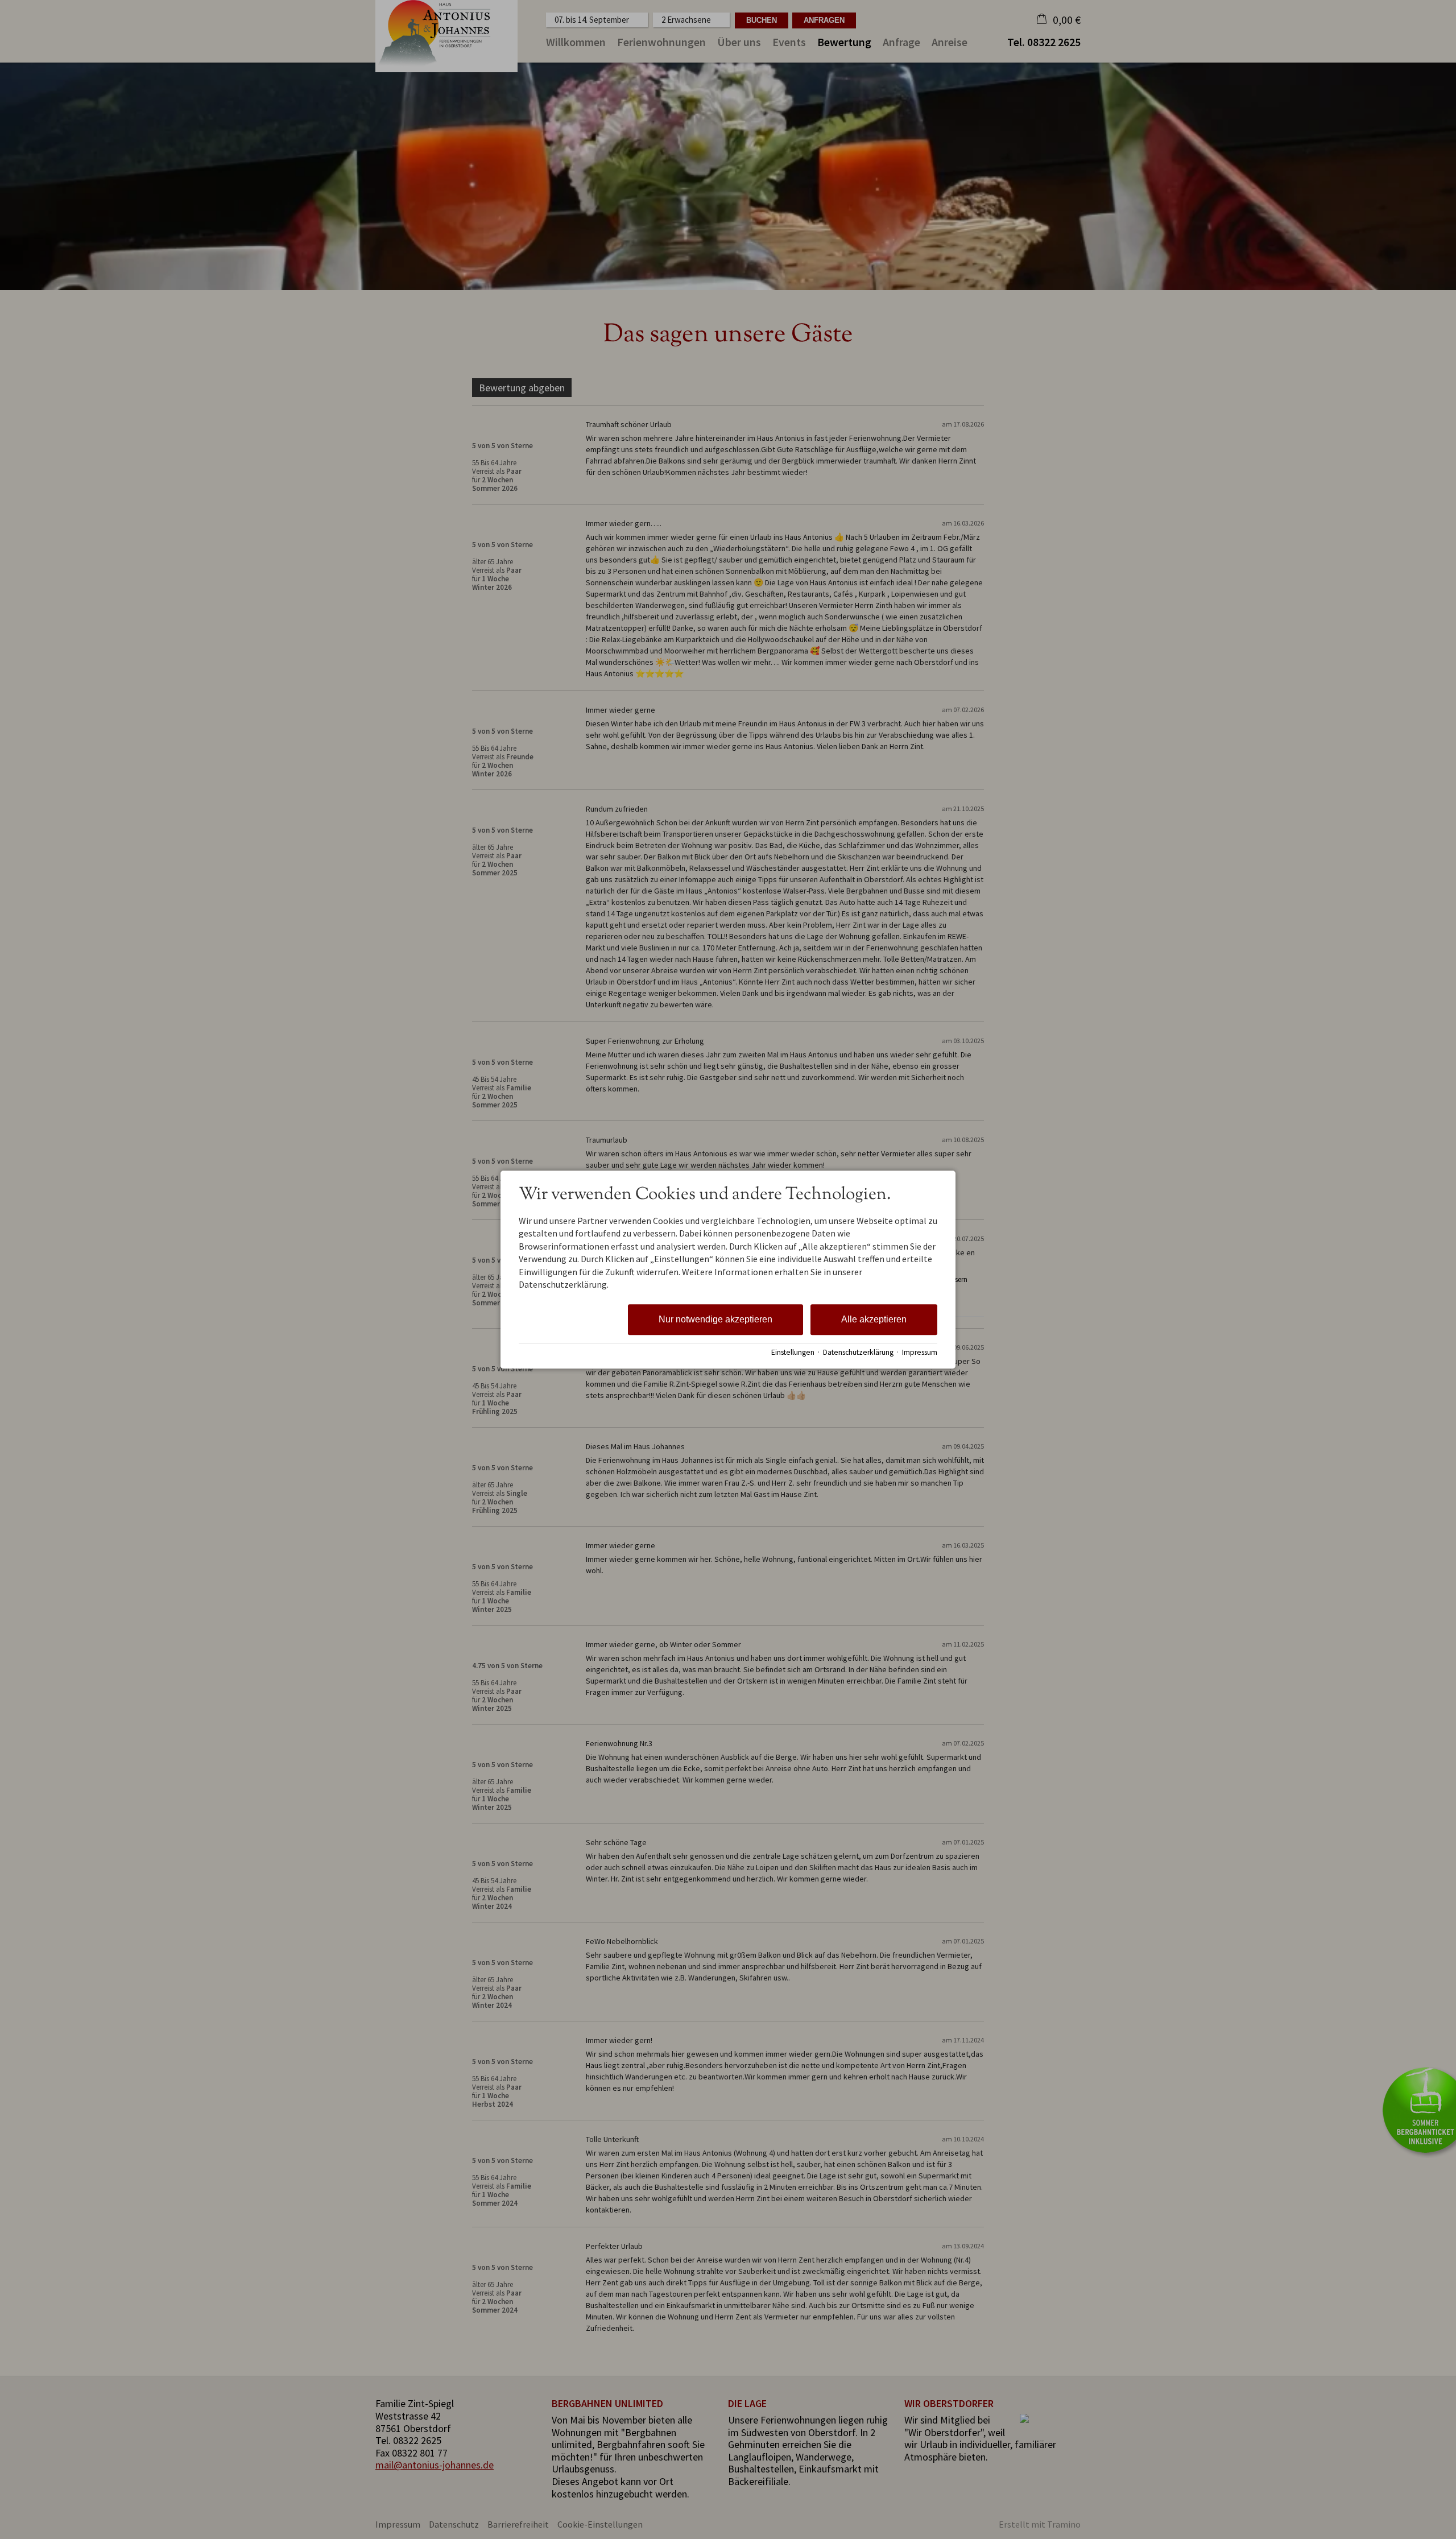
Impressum (920, 1352)
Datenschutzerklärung (858, 1352)
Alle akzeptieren (874, 1320)
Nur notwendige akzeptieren (715, 1320)
